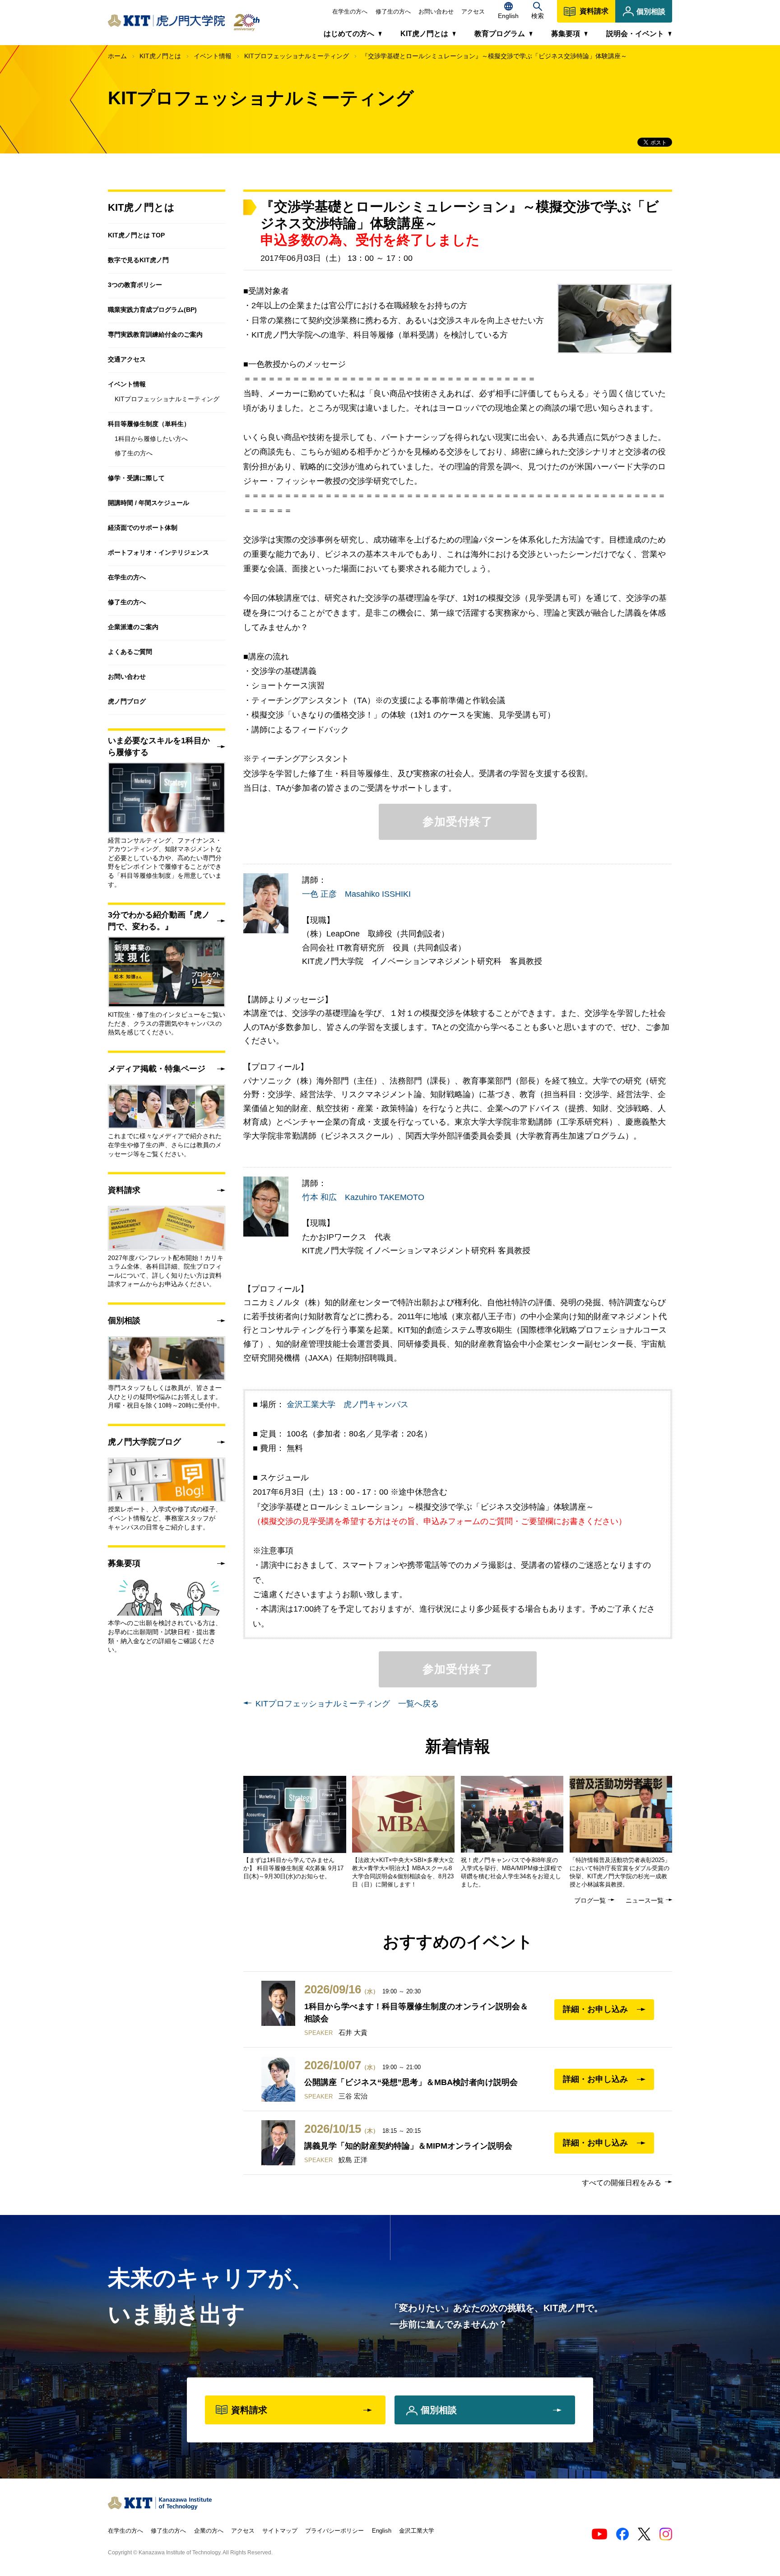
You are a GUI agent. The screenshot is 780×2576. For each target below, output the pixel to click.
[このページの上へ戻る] (686, 2501)
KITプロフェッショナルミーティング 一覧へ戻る (347, 1704)
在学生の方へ (350, 12)
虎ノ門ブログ (127, 701)
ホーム (117, 56)
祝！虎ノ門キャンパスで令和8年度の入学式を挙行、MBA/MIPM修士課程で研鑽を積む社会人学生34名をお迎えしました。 (511, 1872)
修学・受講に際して (136, 478)
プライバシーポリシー (334, 2531)
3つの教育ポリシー (135, 285)
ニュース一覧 (645, 1900)
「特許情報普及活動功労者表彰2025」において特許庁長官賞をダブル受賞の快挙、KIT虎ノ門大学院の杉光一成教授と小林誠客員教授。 (620, 1872)
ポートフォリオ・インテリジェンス (158, 552)
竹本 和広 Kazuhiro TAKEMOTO (363, 1197)
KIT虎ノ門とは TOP (136, 235)
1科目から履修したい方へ (151, 439)
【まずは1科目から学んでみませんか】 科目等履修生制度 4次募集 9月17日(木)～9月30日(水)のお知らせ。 (293, 1868)
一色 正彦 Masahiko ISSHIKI (356, 894)
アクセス (473, 12)
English (382, 2531)
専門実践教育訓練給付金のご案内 (155, 334)
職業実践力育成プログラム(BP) (152, 310)
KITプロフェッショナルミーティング (297, 56)
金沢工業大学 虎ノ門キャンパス (348, 1404)
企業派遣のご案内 (133, 627)
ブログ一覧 (590, 1900)
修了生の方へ (393, 12)
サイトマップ (280, 2531)
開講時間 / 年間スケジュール (149, 503)
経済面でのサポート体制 (143, 528)
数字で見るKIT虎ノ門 (138, 260)
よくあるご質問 (130, 652)
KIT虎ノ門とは (160, 56)
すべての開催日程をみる (622, 2183)
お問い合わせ (436, 12)
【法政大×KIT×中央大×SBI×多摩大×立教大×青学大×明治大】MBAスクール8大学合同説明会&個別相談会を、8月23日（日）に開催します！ (403, 1872)
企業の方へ (209, 2531)
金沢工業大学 (417, 2531)
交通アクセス (127, 359)
